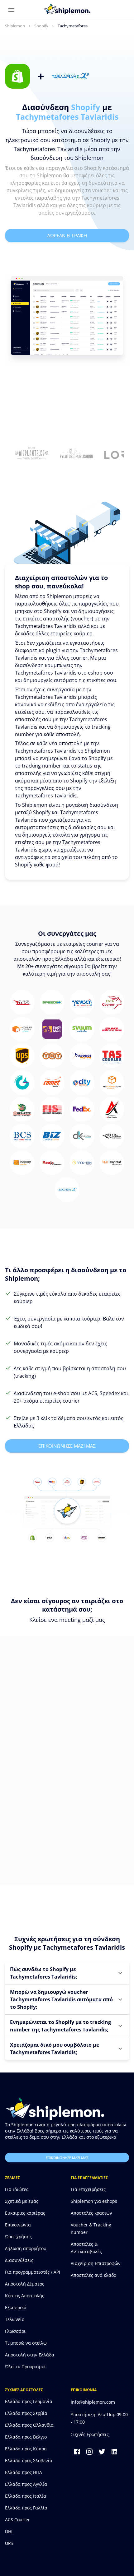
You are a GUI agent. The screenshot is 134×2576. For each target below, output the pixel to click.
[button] (67, 1973)
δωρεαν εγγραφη (67, 235)
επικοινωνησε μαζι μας (67, 1446)
